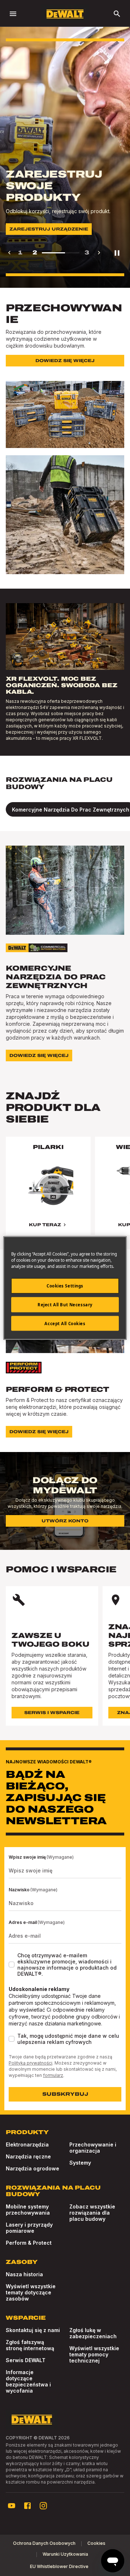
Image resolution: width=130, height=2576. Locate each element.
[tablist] (65, 809)
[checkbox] (12, 1965)
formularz (53, 2075)
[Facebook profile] (27, 2506)
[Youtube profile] (12, 2506)
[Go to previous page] (9, 253)
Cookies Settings (65, 1285)
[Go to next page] (99, 253)
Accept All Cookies (65, 1323)
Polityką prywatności (31, 2063)
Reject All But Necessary (65, 1304)
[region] (65, 1193)
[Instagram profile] (43, 2506)
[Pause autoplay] (117, 253)
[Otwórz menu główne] (13, 14)
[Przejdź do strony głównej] (65, 14)
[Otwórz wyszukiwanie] (117, 14)
